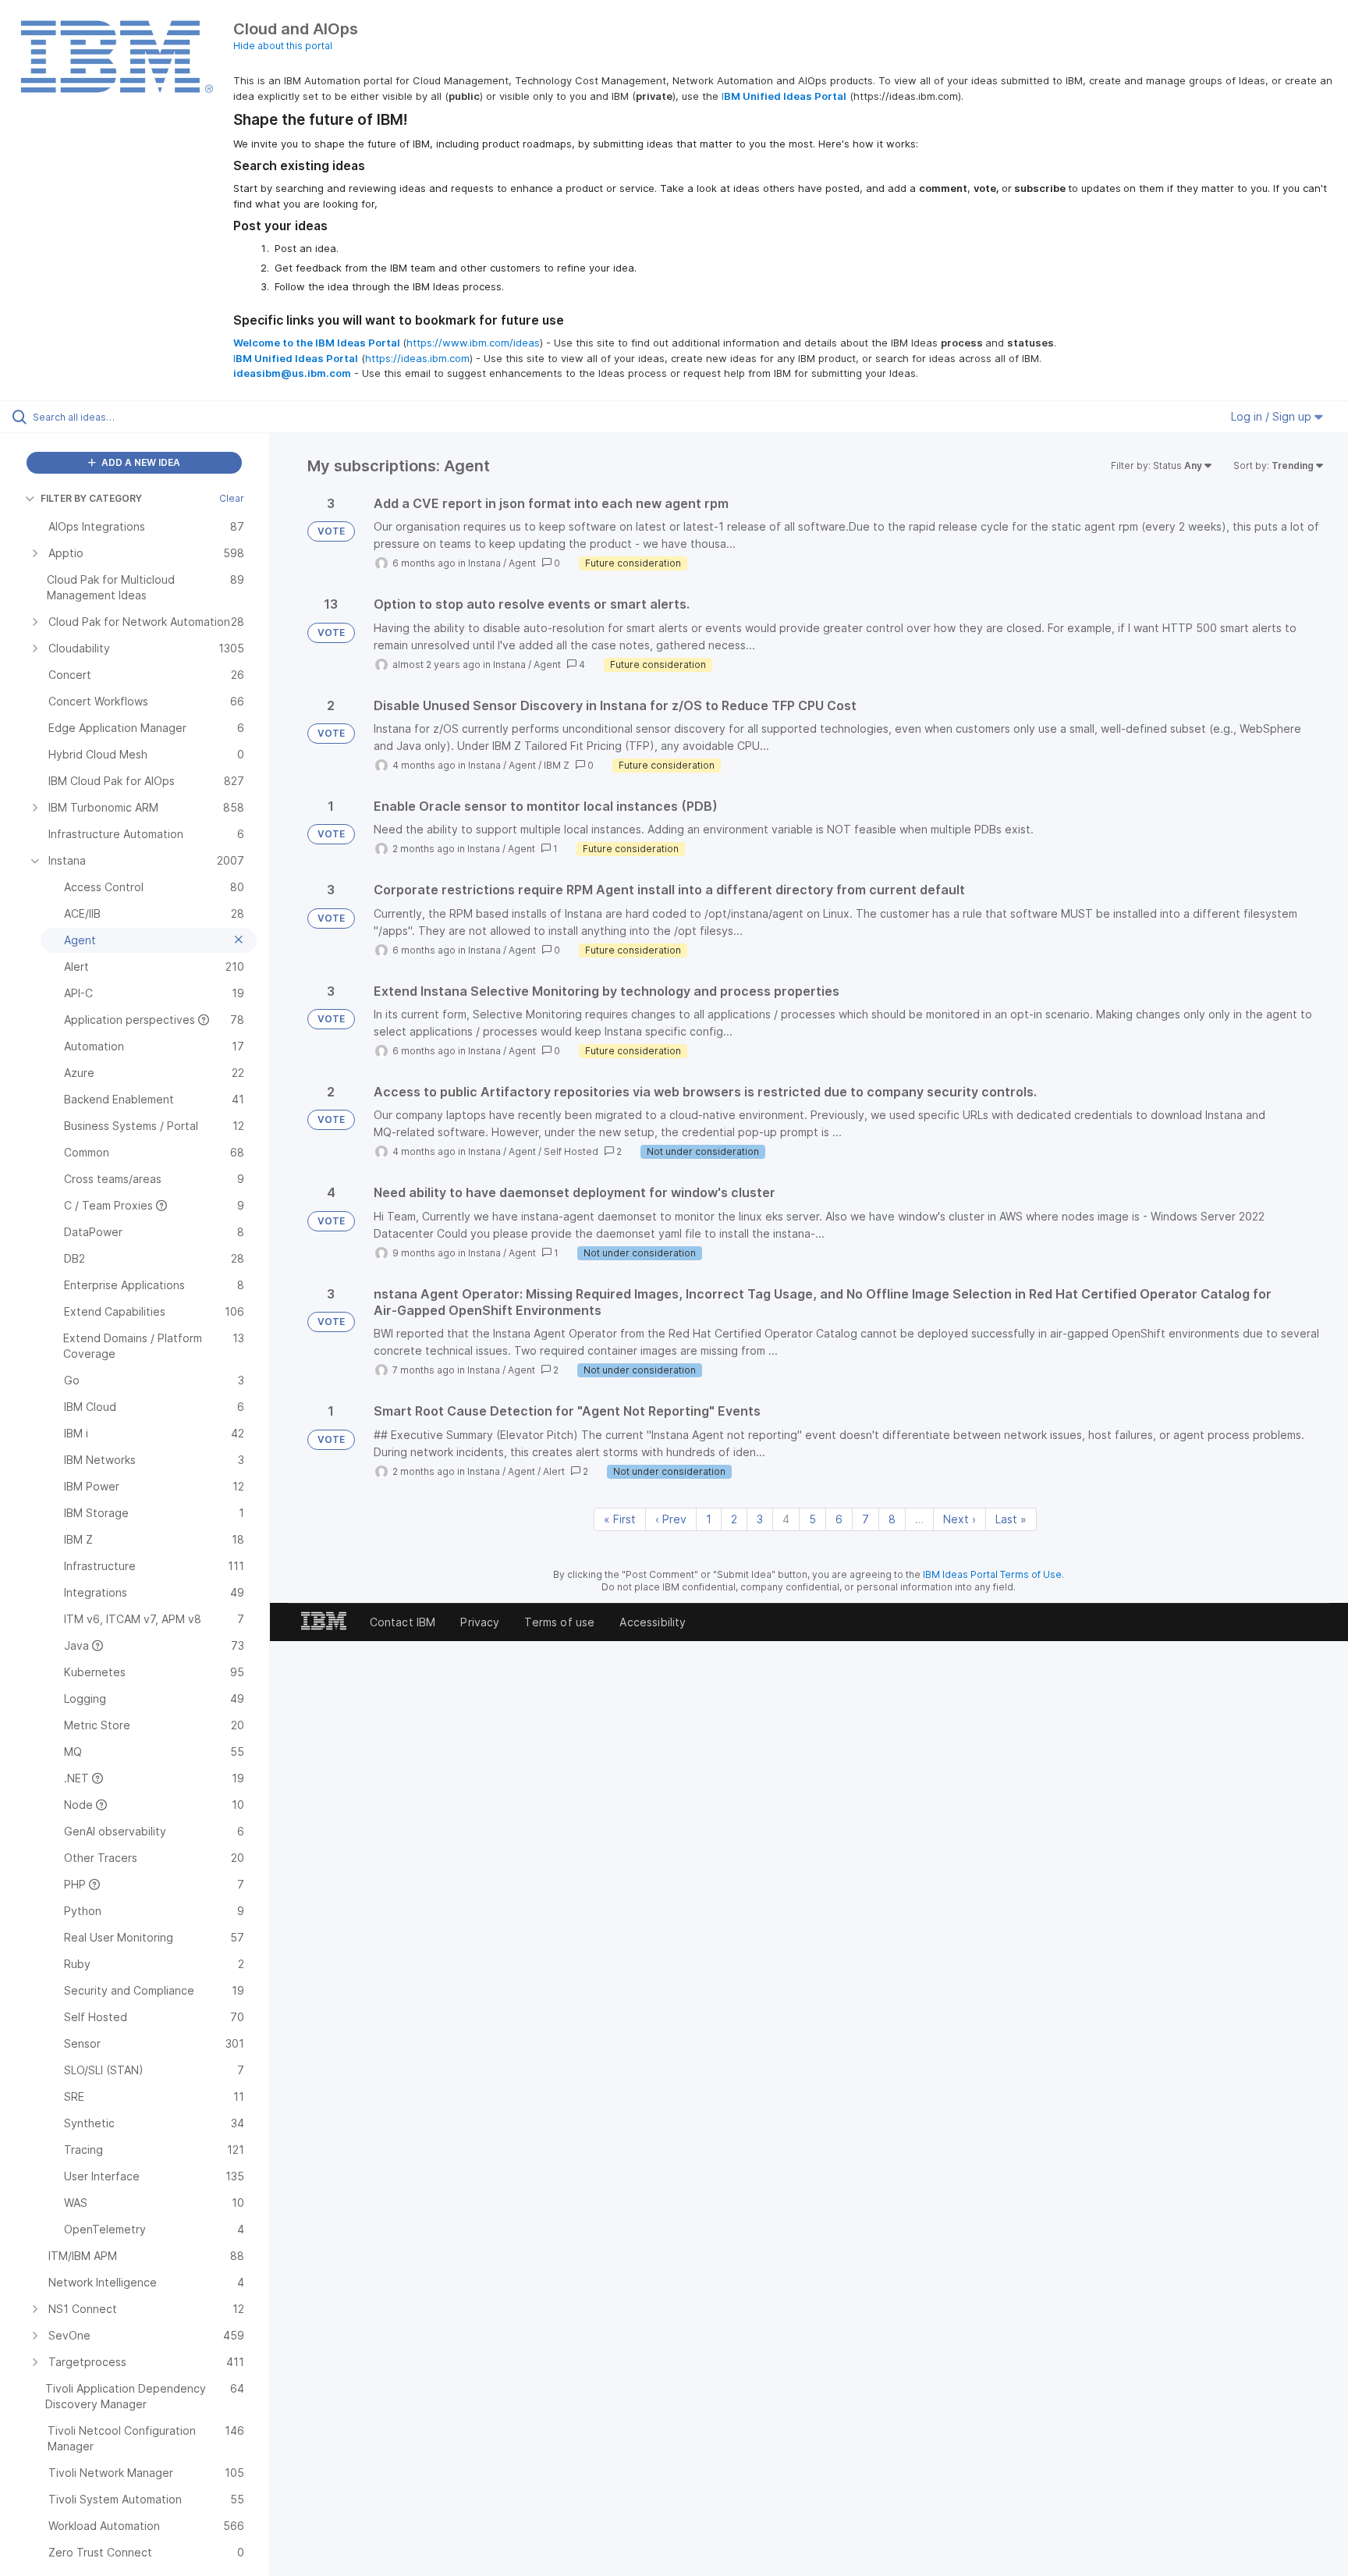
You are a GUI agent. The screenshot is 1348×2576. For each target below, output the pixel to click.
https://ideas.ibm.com (417, 358)
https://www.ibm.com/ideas (473, 343)
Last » (1011, 1519)
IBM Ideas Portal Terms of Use (992, 1574)
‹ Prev (671, 1519)
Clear (232, 498)
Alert (554, 1471)
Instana (484, 563)
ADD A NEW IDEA (140, 462)
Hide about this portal (283, 46)
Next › (960, 1519)
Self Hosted (571, 1151)
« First (620, 1519)
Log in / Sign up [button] (1273, 416)
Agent (522, 563)
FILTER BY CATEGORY (91, 498)
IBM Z (557, 765)
